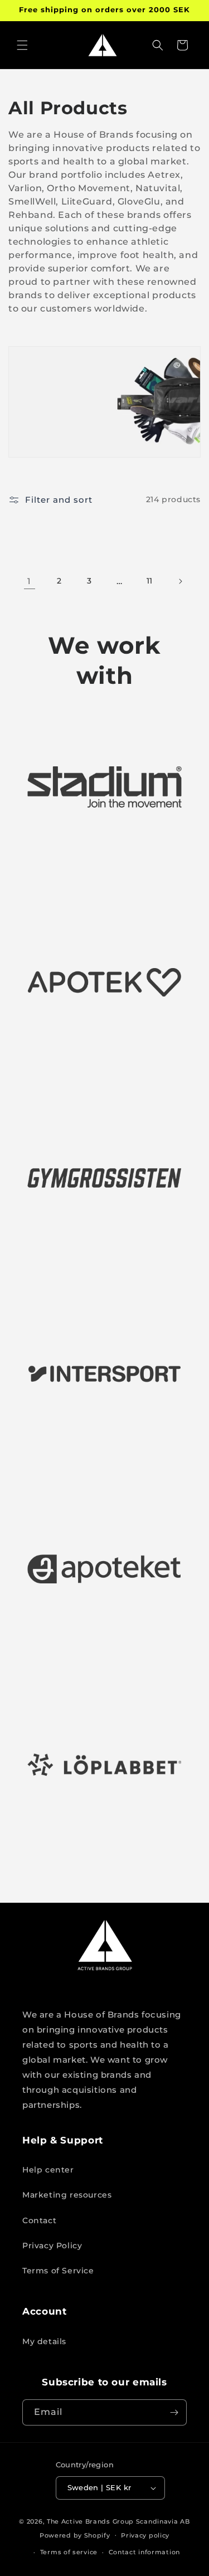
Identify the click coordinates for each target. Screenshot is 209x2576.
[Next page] (180, 581)
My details (44, 2341)
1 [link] (29, 581)
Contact (39, 2220)
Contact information (144, 2552)
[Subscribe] (174, 2412)
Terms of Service (58, 2271)
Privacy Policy (52, 2246)
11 (150, 581)
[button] (22, 45)
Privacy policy (145, 2535)
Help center (48, 2170)
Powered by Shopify (75, 2535)
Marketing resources (67, 2195)
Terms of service (69, 2552)
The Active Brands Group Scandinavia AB (118, 2521)
